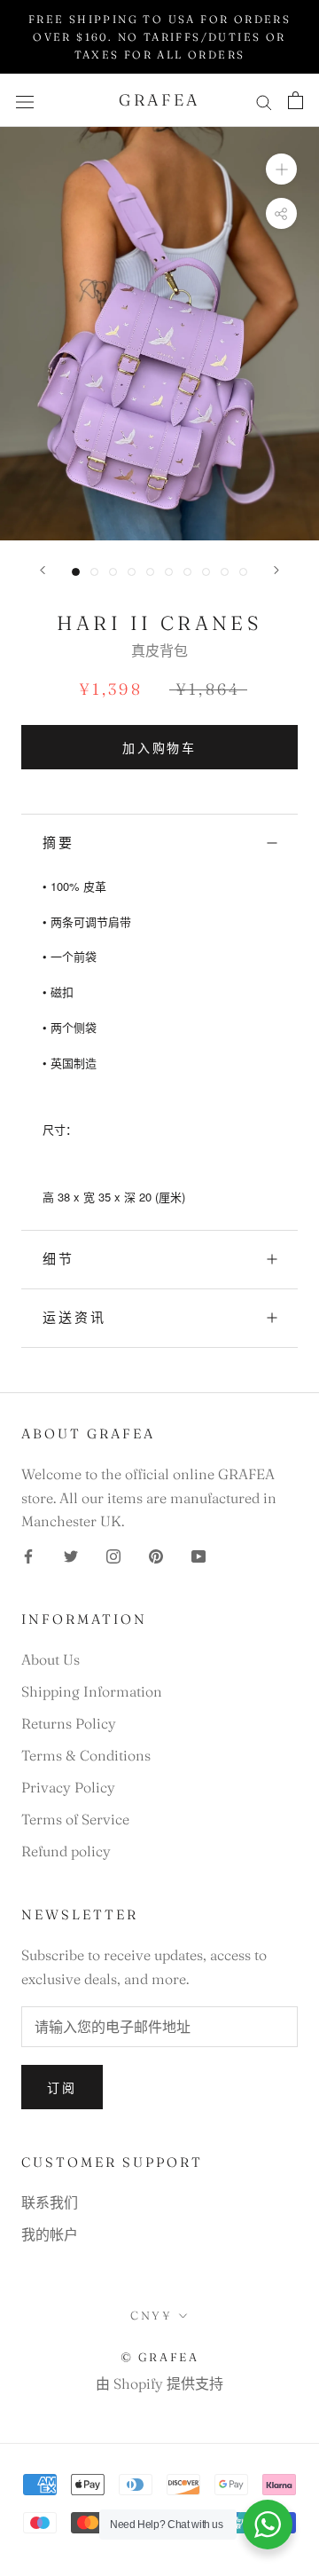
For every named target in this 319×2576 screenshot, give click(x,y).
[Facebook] (28, 1554)
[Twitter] (71, 1554)
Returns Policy (69, 1723)
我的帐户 (50, 2234)
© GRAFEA (160, 2357)
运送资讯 (74, 1317)
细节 (58, 1259)
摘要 (58, 843)
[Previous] (43, 570)
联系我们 (50, 2202)
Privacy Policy (68, 1787)
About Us (51, 1659)
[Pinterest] (156, 1554)
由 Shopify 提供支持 (159, 2383)
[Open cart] (296, 100)
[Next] (276, 570)
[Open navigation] (25, 101)
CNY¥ (151, 2315)
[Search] (264, 101)
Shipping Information (92, 1691)
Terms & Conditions (86, 1755)
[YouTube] (198, 1554)
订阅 (62, 2088)
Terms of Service (75, 1819)
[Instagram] (113, 1554)
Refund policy (66, 1851)
